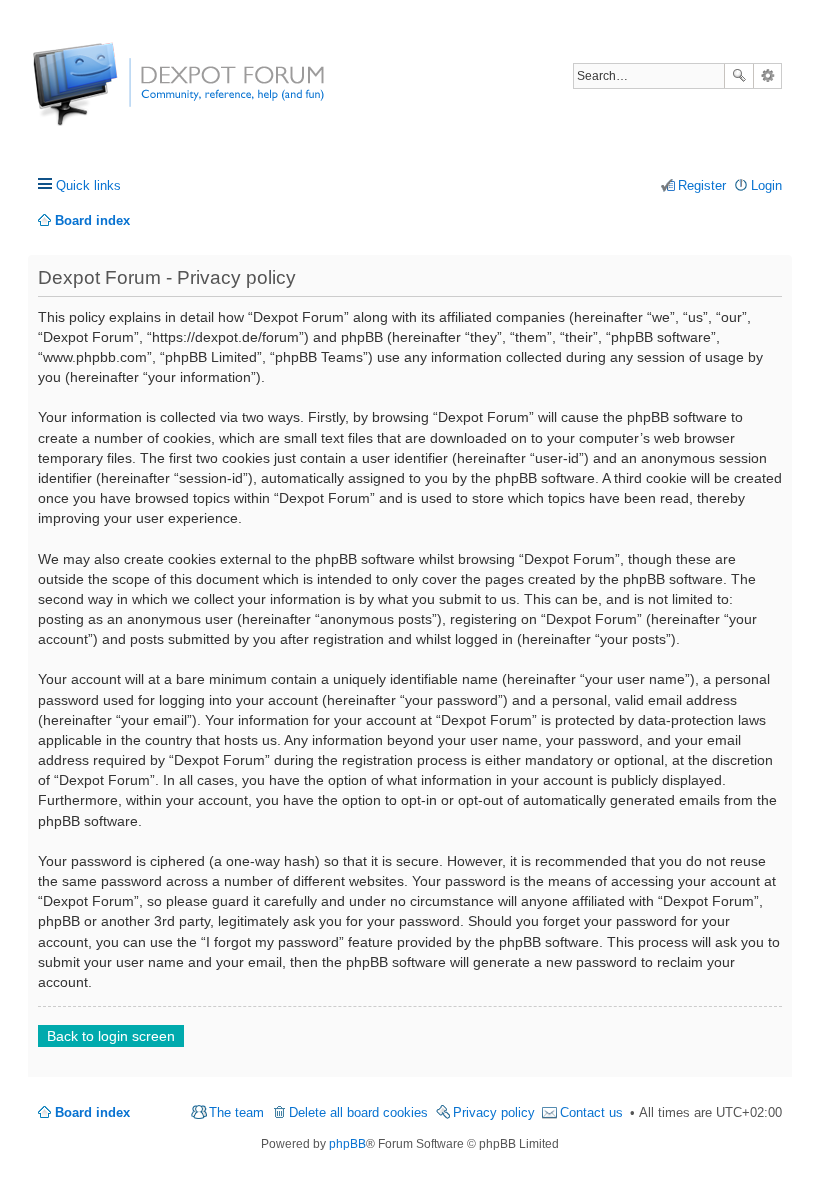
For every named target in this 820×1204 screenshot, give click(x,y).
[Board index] (107, 94)
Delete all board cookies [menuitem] (358, 1112)
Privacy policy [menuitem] (494, 1112)
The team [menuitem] (236, 1112)
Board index (92, 1112)
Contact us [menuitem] (591, 1112)
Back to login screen (111, 1036)
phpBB (347, 1144)
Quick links (88, 185)
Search (739, 76)
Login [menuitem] (766, 185)
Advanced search (767, 76)
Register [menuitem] (702, 185)
